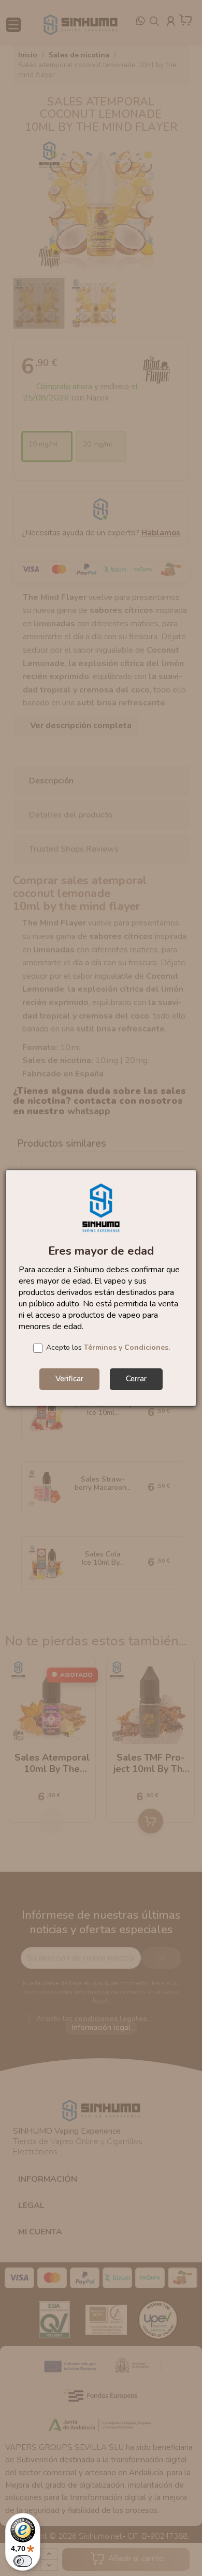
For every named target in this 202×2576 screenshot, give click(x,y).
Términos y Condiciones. (127, 1347)
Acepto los (108, 1347)
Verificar (69, 1379)
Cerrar (136, 1379)
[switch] (23, 2561)
